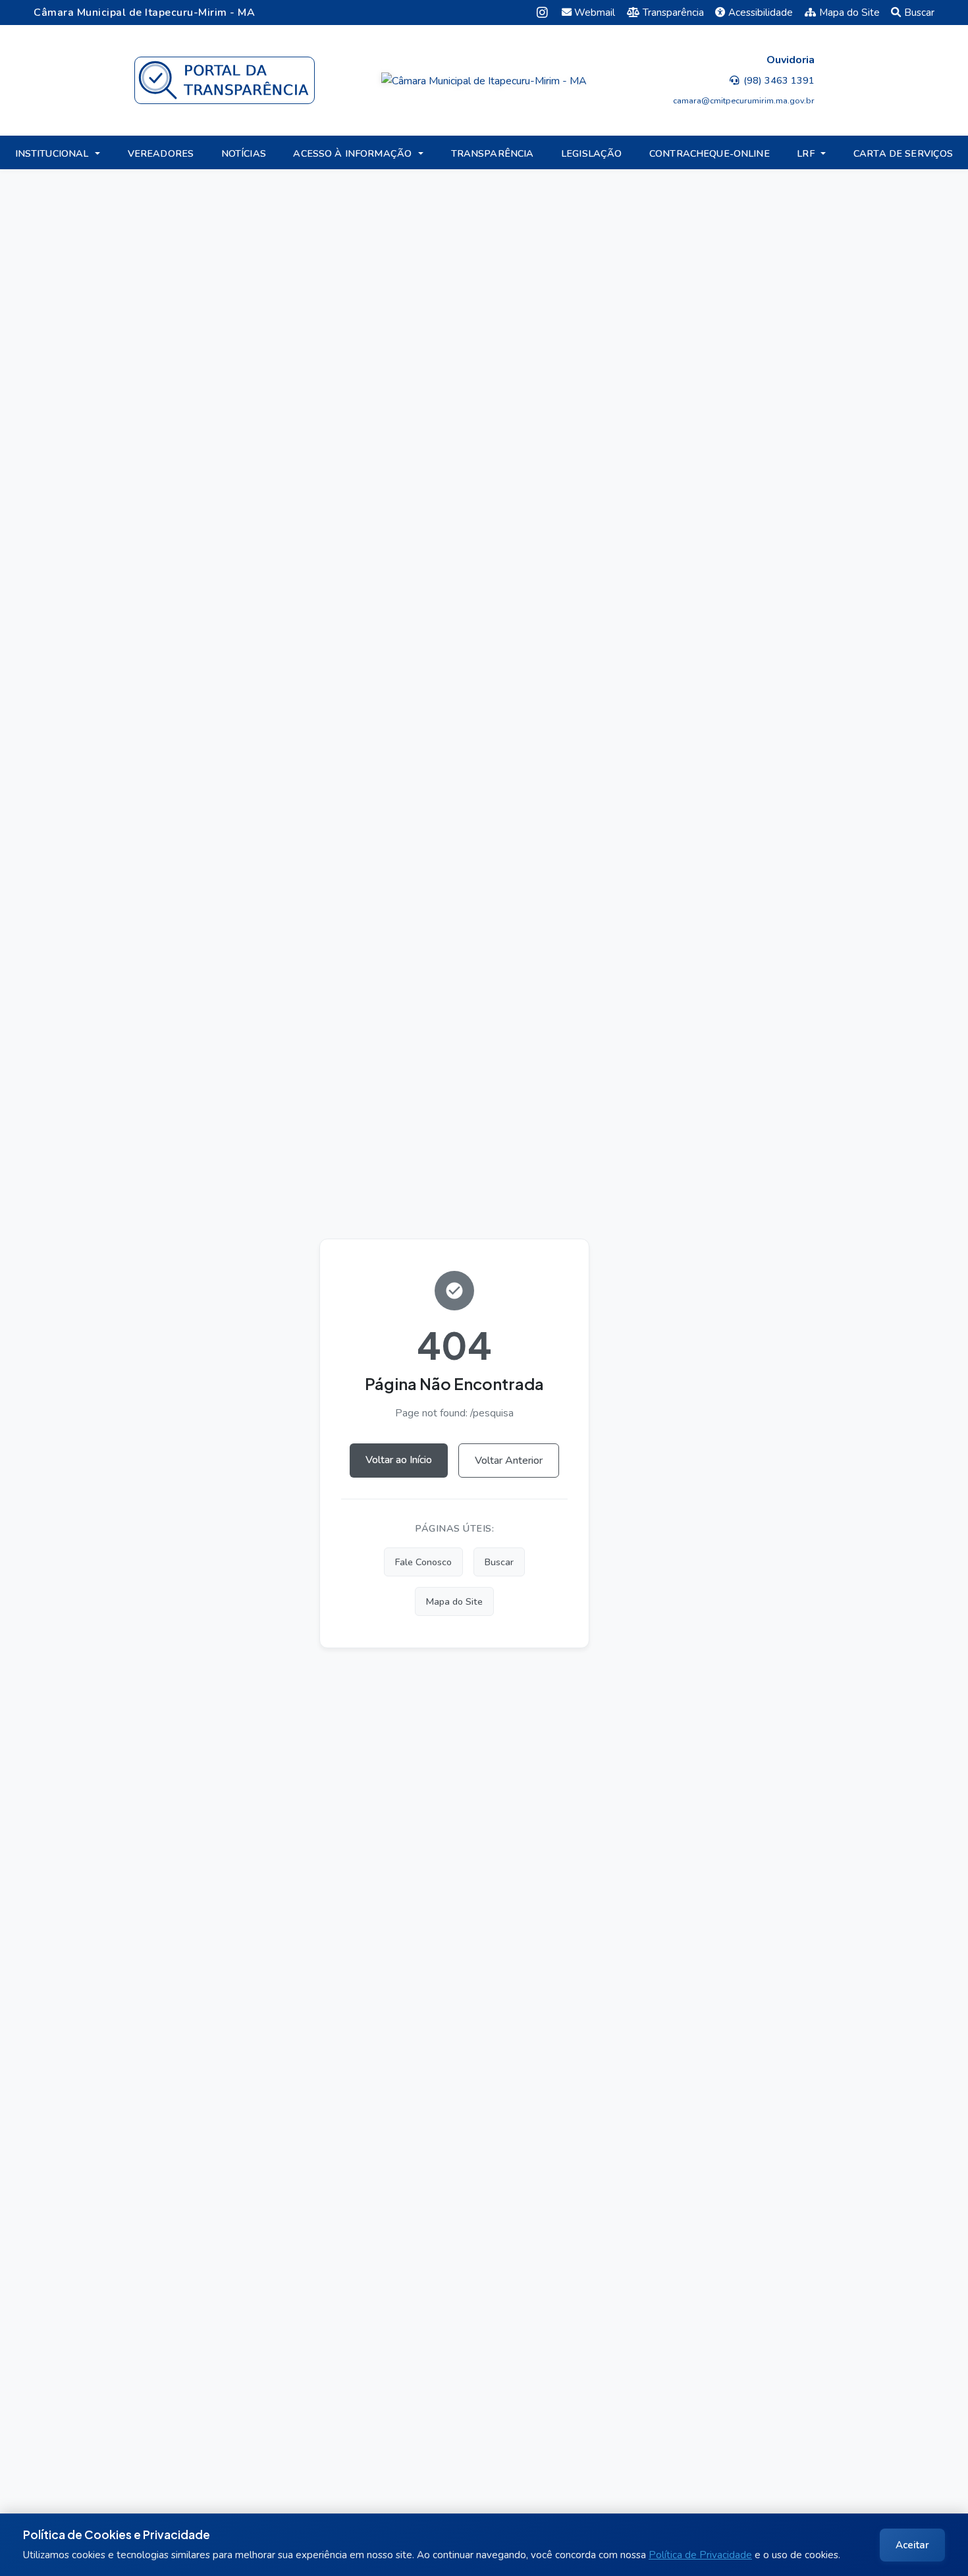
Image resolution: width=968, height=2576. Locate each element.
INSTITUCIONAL (52, 153)
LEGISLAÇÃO (591, 153)
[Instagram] (542, 12)
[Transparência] (224, 80)
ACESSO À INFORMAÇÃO (352, 153)
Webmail (595, 13)
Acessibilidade (761, 13)
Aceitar (912, 2545)
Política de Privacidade (700, 2555)
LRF (805, 153)
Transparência (673, 13)
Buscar (919, 13)
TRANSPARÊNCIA (493, 153)
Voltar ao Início (399, 1460)
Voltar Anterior (509, 1461)
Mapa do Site (849, 13)
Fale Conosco (423, 1562)
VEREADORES (161, 153)
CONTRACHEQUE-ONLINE (710, 153)
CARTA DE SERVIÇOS (903, 153)
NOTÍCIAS (244, 153)
